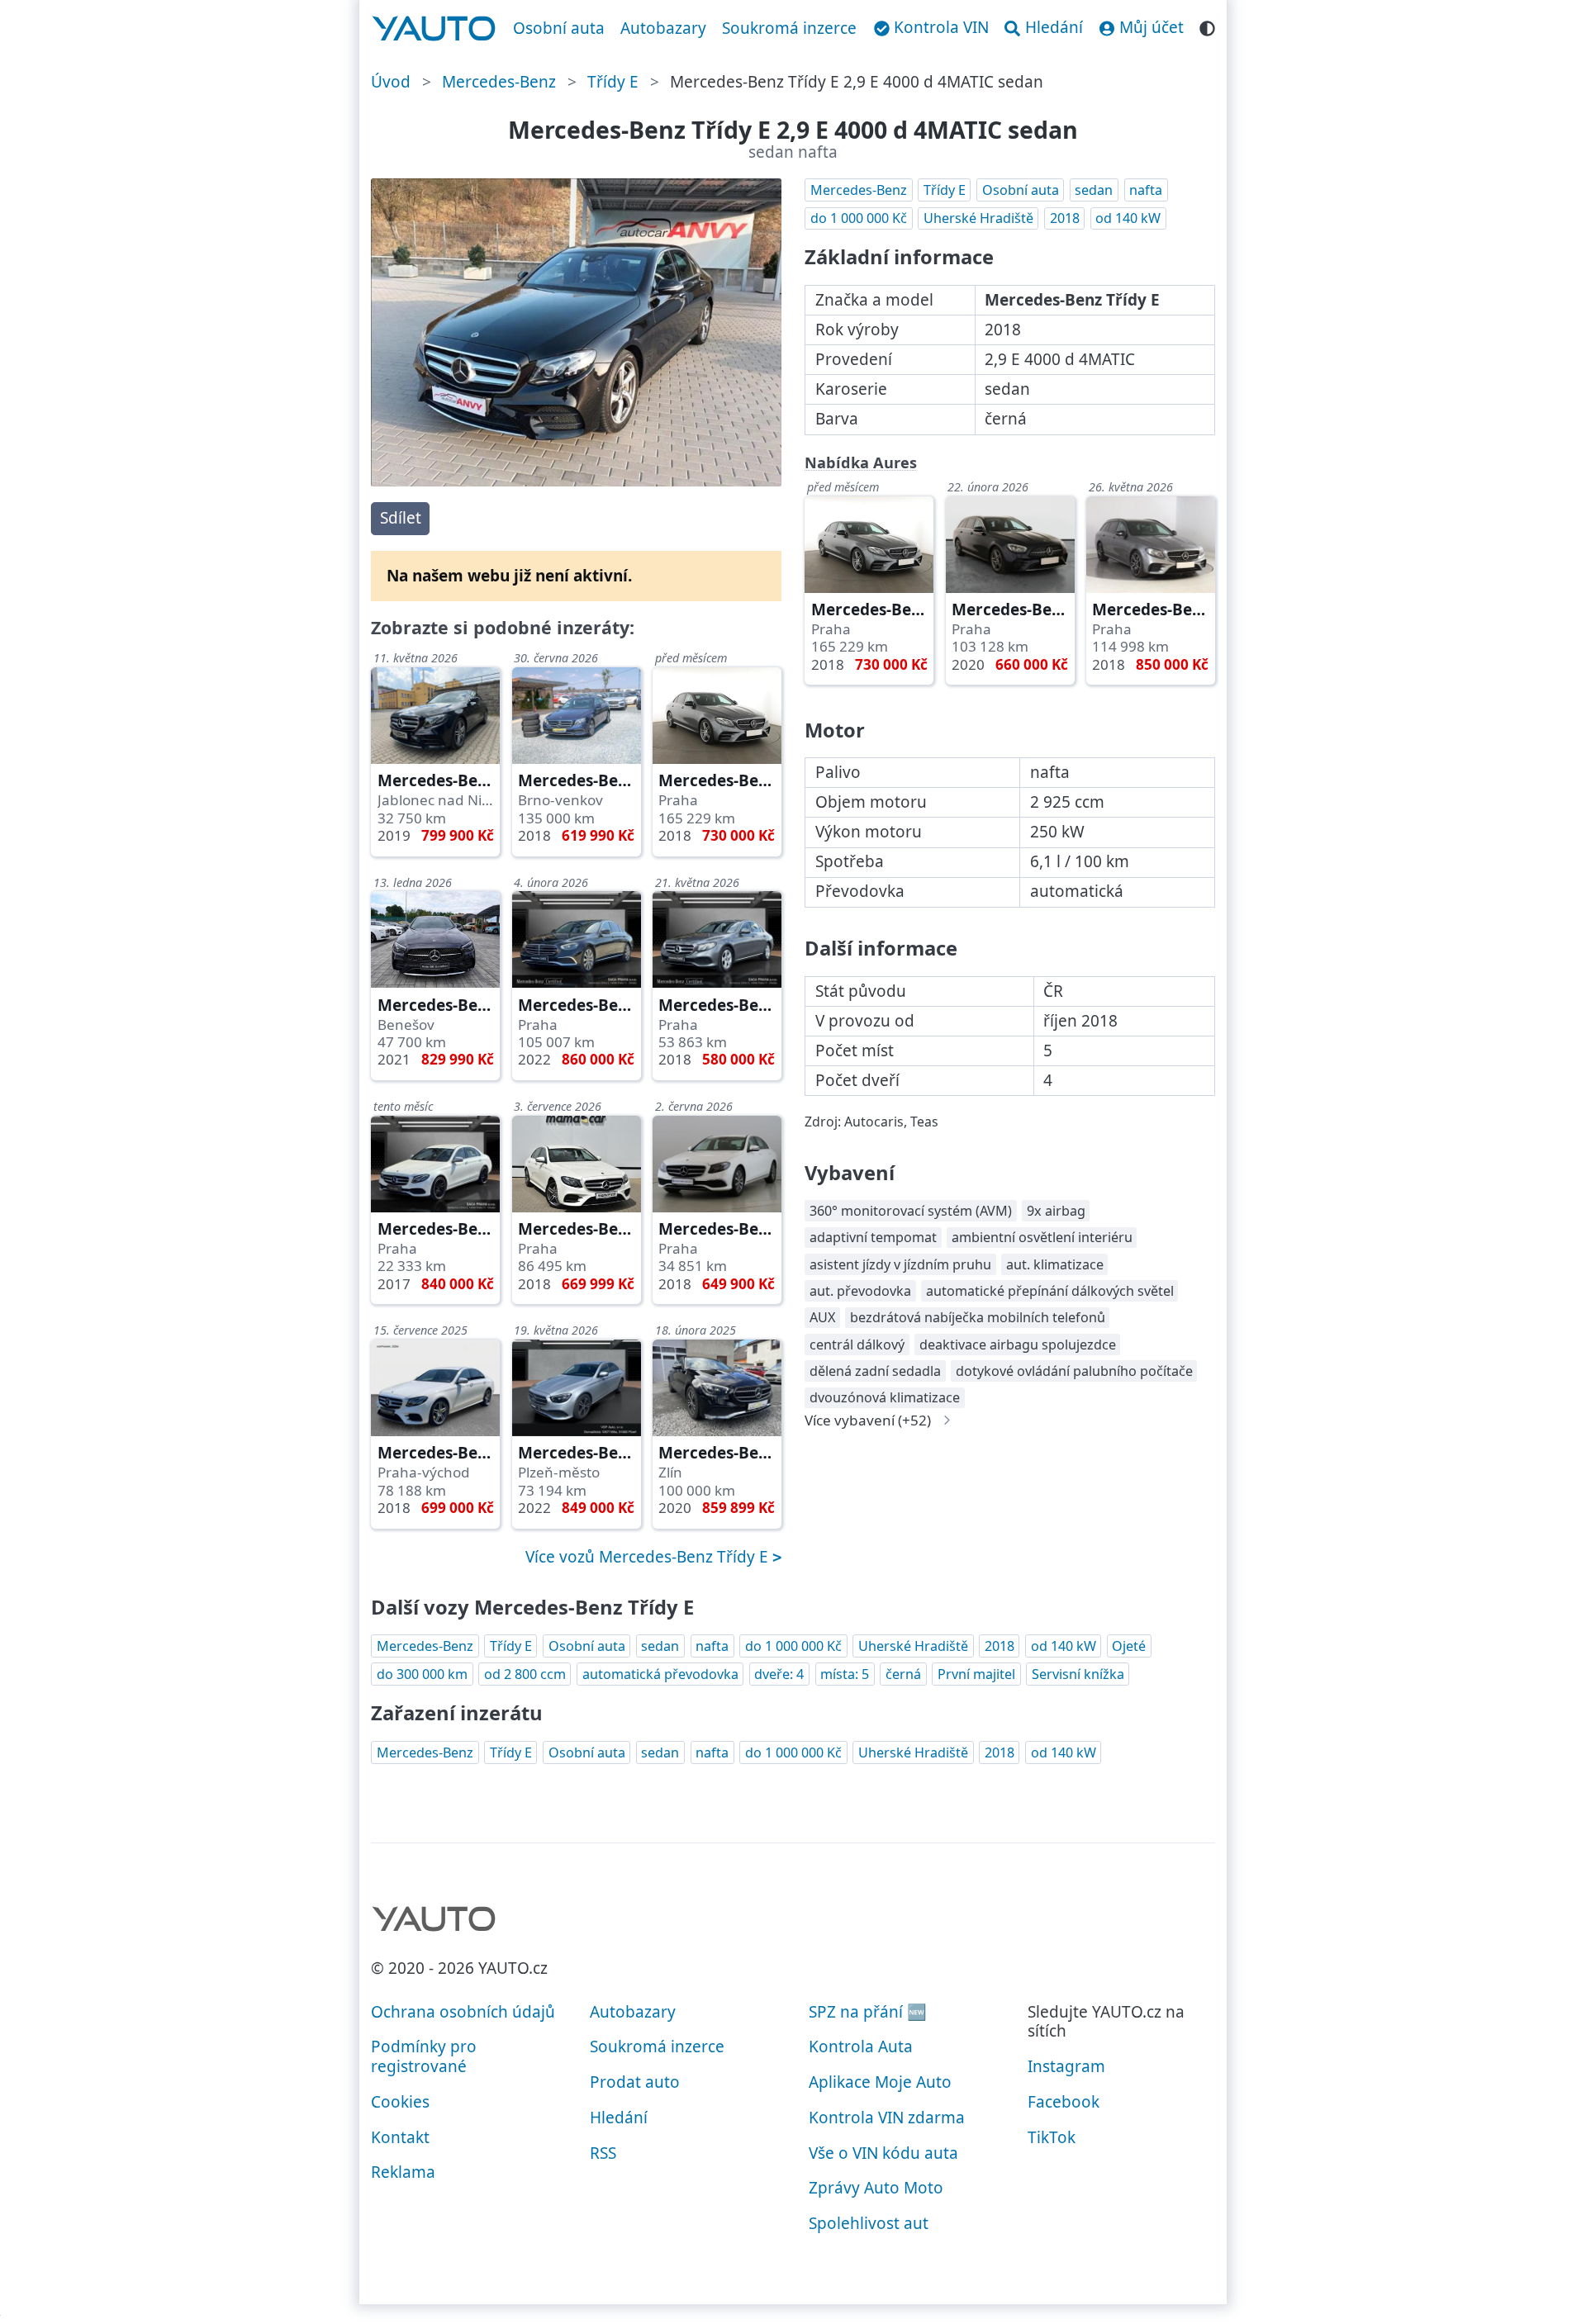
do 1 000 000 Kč (859, 218)
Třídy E (613, 82)
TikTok (1052, 2137)
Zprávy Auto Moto (876, 2188)
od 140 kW (1128, 218)
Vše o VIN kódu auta (883, 2153)
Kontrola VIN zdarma (887, 2118)
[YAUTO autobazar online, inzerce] (434, 29)
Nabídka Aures (861, 462)
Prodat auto (635, 2082)
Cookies (400, 2102)
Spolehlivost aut (869, 2223)
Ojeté (1129, 1646)
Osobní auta (559, 28)
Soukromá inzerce (789, 28)
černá (903, 1674)
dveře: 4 (779, 1674)
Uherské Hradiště (978, 218)
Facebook (1064, 2102)
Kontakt (400, 2137)
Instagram (1066, 2066)
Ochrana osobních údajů (463, 2012)
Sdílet (401, 518)
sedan (1094, 190)
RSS (603, 2153)
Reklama (403, 2172)
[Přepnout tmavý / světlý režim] (1207, 26)
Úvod (391, 82)
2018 (1065, 218)
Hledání (619, 2118)
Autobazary (663, 28)
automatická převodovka (660, 1674)
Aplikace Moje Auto (880, 2082)
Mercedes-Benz (499, 82)
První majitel (976, 1674)
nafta (1146, 190)
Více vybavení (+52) (868, 1420)
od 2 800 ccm (525, 1674)
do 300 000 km (422, 1674)
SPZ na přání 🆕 (868, 2012)
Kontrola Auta (861, 2047)
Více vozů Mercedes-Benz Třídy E (649, 1557)
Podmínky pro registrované (424, 2056)
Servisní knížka (1078, 1674)
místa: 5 (845, 1674)
